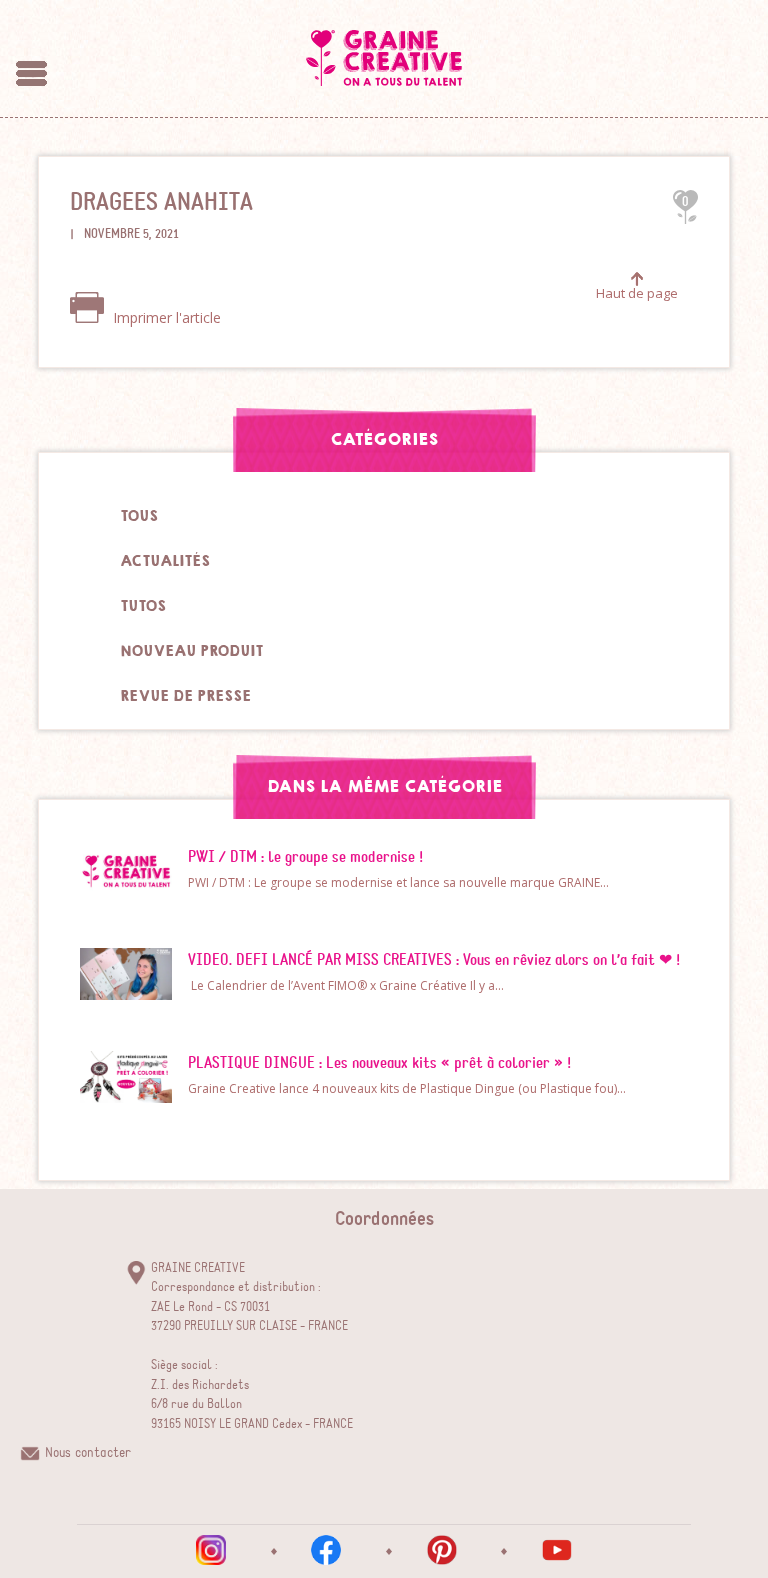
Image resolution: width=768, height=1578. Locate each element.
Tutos (143, 606)
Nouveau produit (191, 651)
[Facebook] (326, 1550)
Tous (139, 516)
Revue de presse (185, 696)
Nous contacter (88, 1453)
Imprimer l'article (165, 317)
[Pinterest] (442, 1550)
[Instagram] (211, 1550)
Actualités (165, 561)
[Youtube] (557, 1550)
